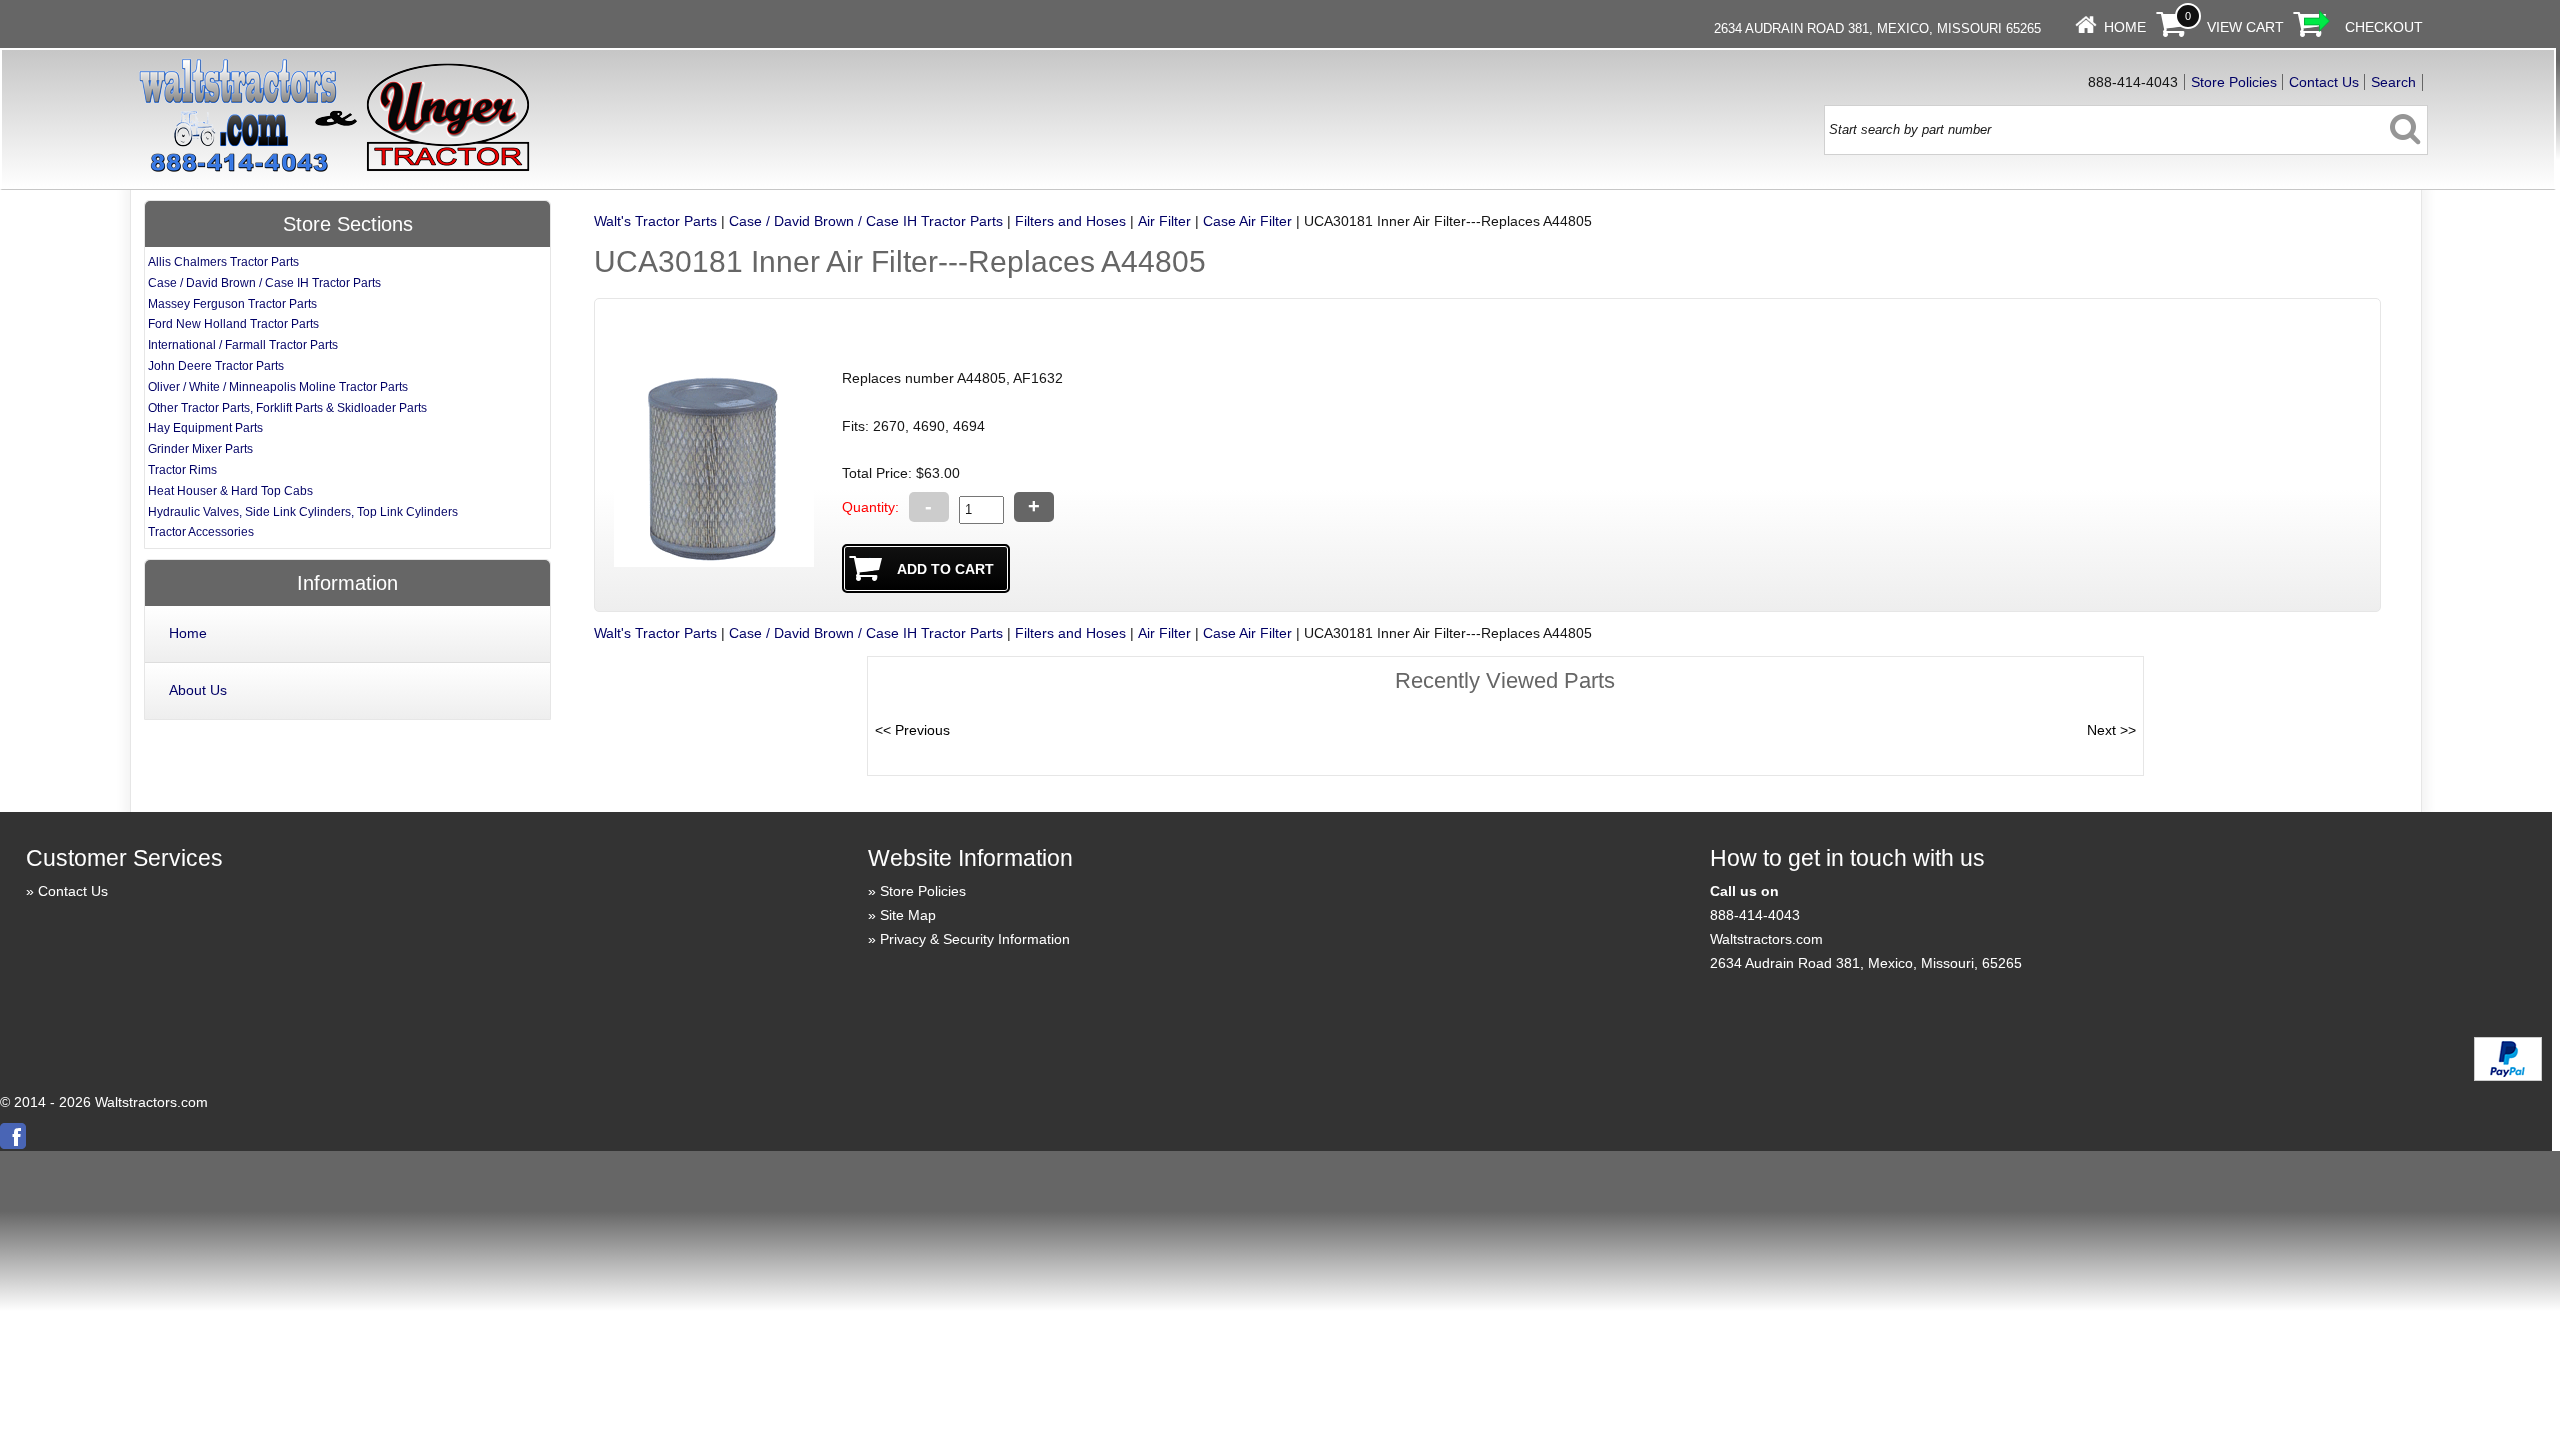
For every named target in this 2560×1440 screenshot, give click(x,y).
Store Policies (2234, 82)
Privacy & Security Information (975, 939)
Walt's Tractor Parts (655, 221)
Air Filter (1164, 221)
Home (2125, 27)
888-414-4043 (1755, 915)
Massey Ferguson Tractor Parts (232, 304)
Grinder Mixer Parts (200, 449)
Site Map (908, 915)
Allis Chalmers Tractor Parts (223, 262)
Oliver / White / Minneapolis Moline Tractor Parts (278, 387)
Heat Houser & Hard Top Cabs (230, 491)
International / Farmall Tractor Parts (243, 345)
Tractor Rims (182, 470)
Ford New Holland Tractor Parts (233, 324)
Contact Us (2324, 82)
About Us (198, 690)
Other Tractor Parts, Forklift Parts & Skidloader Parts (287, 408)
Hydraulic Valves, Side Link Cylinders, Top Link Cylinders (303, 512)
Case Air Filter (1247, 221)
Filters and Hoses (1070, 221)
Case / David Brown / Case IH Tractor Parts (866, 221)
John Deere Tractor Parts (216, 366)
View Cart (2245, 27)
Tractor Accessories (201, 532)
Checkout (2384, 27)
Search (2393, 82)
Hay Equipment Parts (205, 428)
